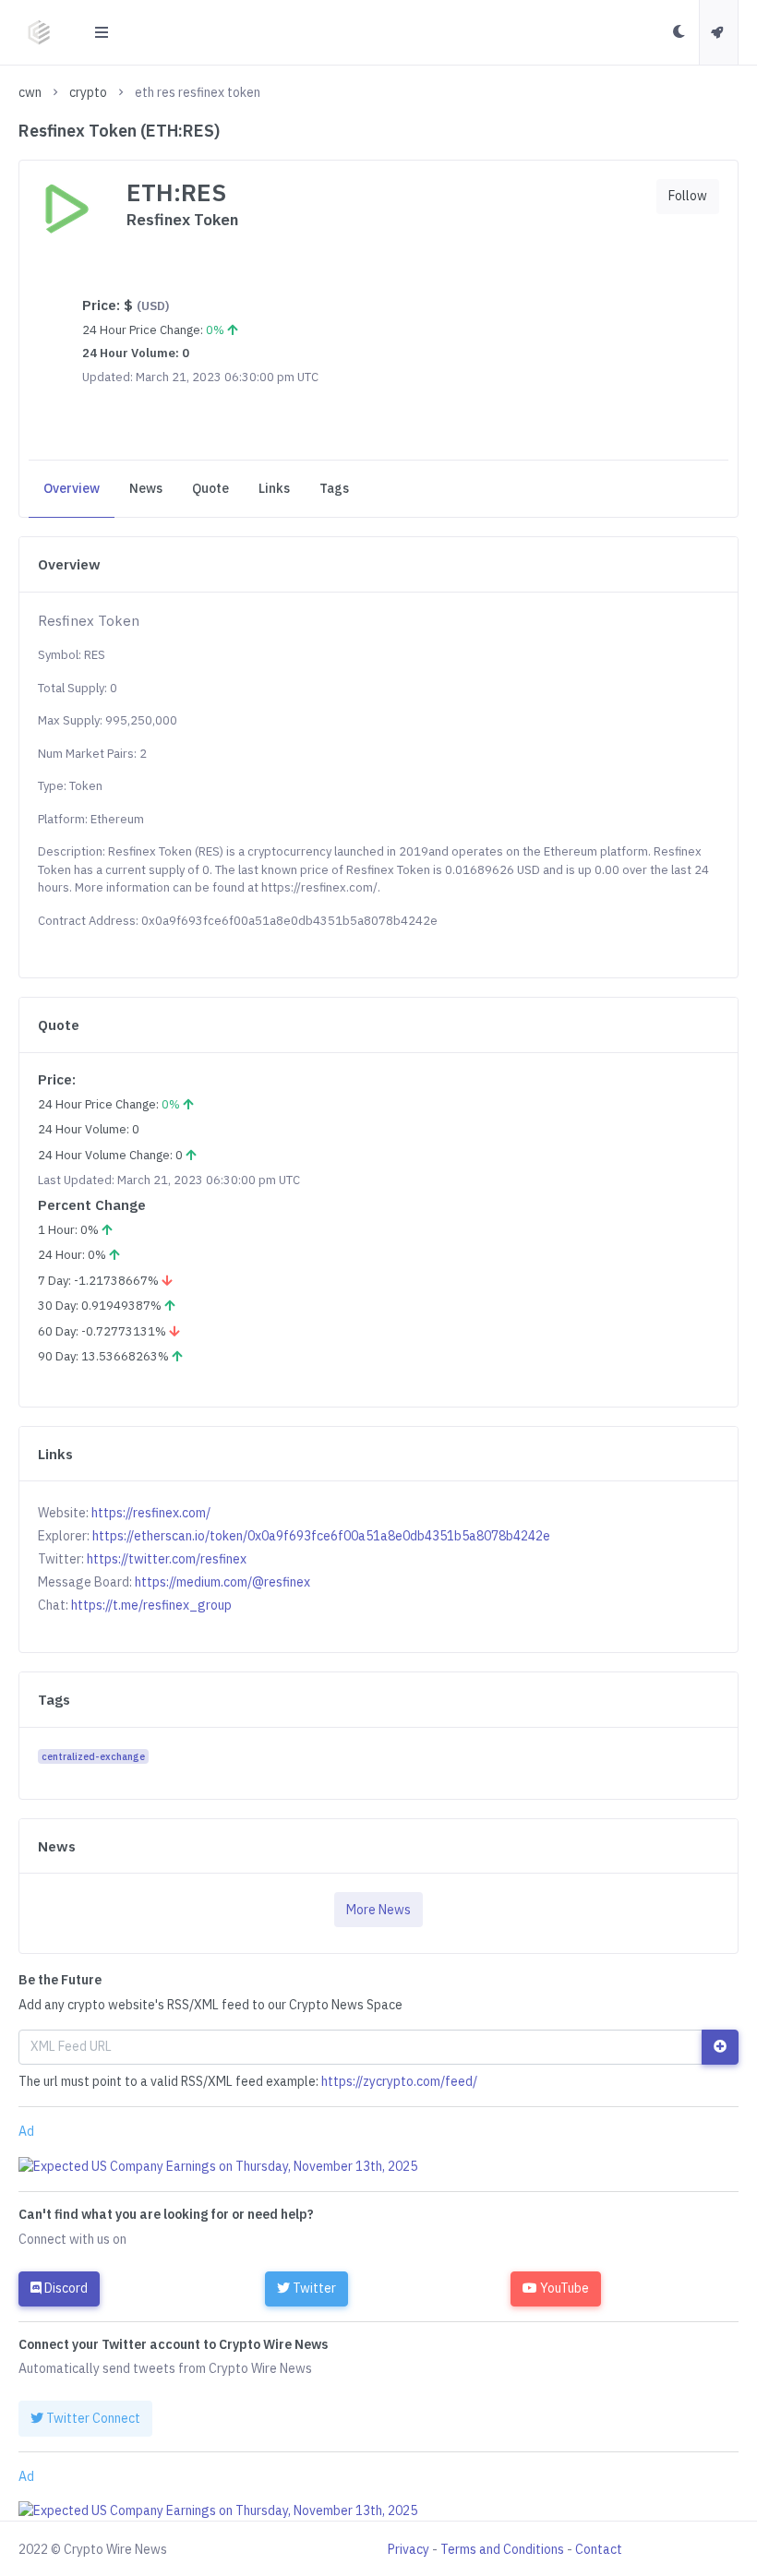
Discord (65, 2288)
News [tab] (146, 488)
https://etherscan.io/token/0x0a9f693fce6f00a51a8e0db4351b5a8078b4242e (321, 1536)
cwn (30, 92)
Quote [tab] (210, 488)
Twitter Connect (92, 2418)
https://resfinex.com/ (151, 1513)
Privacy (409, 2549)
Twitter (313, 2288)
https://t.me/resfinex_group (151, 1605)
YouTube (563, 2288)
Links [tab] (274, 488)
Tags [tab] (334, 488)
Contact (599, 2549)
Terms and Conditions (502, 2549)
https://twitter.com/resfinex (167, 1559)
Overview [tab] (72, 488)
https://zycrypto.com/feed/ (399, 2081)
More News (378, 1910)
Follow (688, 196)
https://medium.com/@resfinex (222, 1582)
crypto (88, 92)
